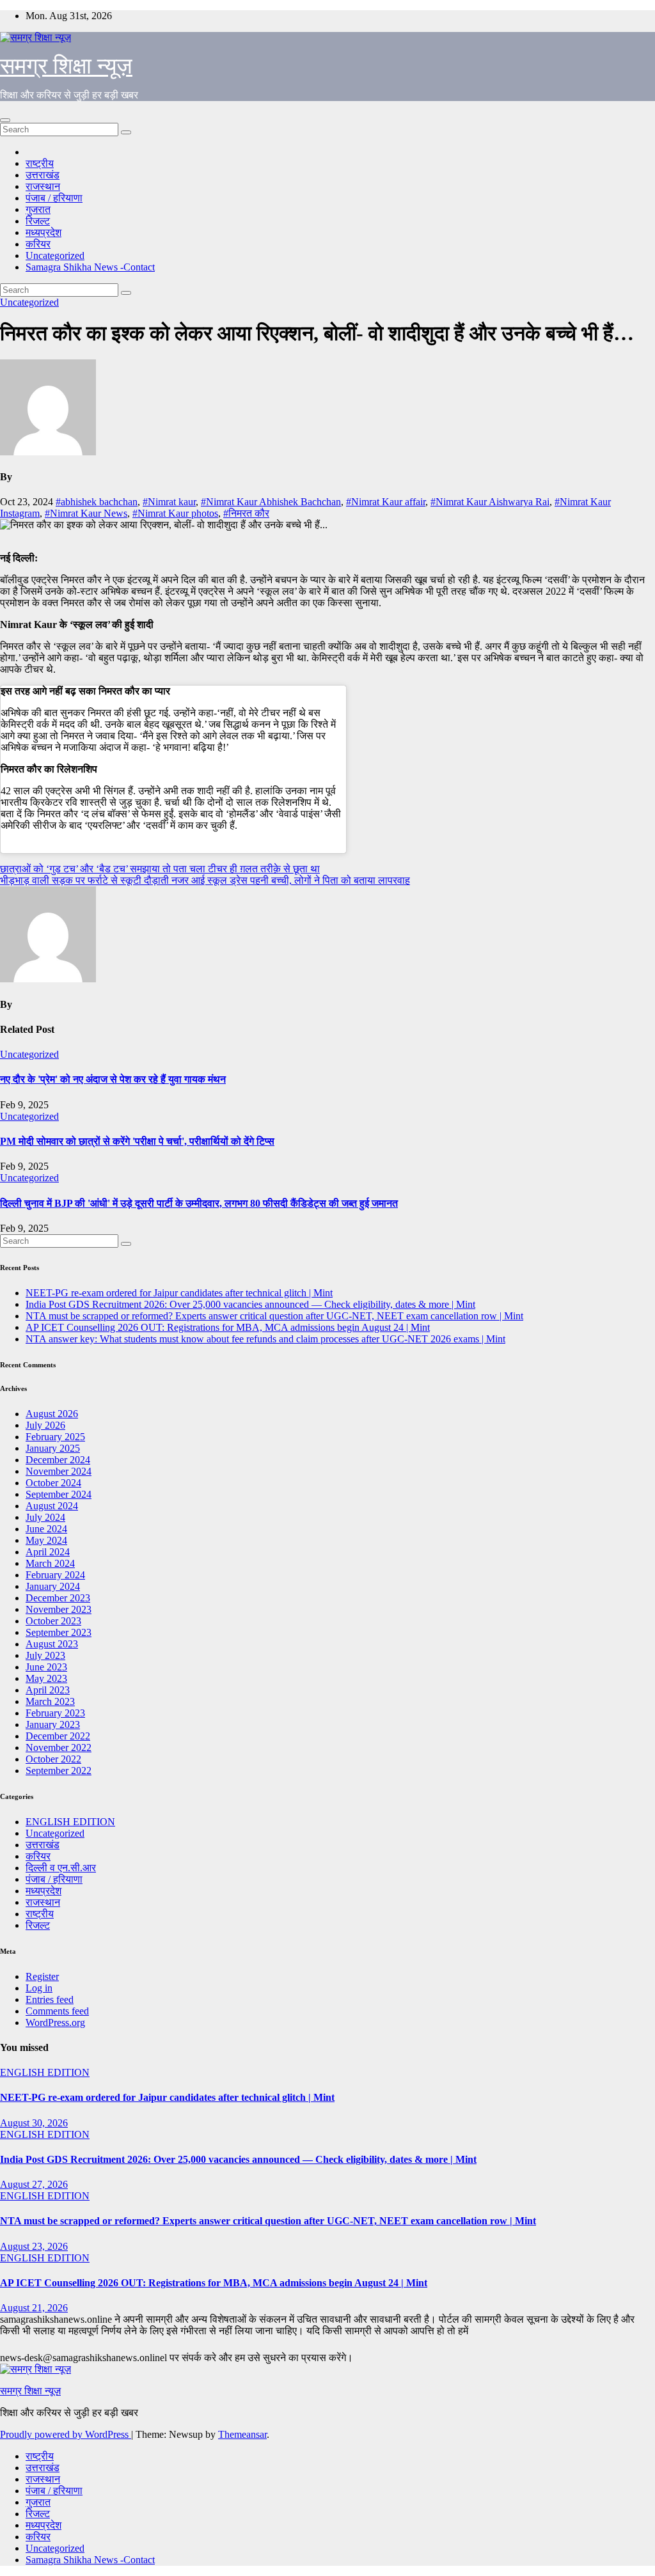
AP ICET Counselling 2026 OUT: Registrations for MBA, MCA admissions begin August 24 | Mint (228, 1327)
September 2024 (59, 1494)
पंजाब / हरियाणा (54, 198)
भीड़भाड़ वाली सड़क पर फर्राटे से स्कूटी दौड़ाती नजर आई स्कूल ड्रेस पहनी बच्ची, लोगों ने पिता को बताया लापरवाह (205, 880)
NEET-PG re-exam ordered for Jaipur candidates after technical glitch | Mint (179, 1293)
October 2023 (53, 1621)
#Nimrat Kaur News (86, 513)
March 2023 (50, 1701)
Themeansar (242, 2434)
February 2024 (55, 1575)
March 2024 (50, 1563)
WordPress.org (55, 2022)
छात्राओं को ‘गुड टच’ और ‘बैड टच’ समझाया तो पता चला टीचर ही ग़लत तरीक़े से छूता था (160, 869)
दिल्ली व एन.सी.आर (61, 1868)
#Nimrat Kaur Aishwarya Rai (490, 502)
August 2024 (52, 1506)
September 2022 (59, 1771)
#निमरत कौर (246, 513)
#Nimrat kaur (169, 502)
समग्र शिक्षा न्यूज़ (66, 66)
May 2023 (46, 1678)
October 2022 (53, 1759)
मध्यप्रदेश (43, 232)
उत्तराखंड (43, 175)
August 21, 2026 (34, 2308)
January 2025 (53, 1448)
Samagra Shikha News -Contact (90, 267)
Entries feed (50, 1999)
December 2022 (58, 1736)
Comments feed (57, 2011)
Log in (39, 1988)
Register (42, 1976)
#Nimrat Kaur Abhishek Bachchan (271, 502)
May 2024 (46, 1540)
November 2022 (59, 1747)
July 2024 (45, 1517)
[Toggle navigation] (5, 120)
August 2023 (52, 1644)
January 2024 (53, 1586)
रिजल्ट (38, 221)
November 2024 (59, 1471)
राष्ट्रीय (40, 163)
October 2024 (53, 1483)
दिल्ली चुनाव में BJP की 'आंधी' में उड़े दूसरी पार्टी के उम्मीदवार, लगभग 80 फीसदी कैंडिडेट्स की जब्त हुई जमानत (199, 1203)
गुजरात (38, 209)
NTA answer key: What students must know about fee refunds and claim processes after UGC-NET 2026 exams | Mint (265, 1339)
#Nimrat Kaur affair (386, 502)
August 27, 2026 (34, 2184)
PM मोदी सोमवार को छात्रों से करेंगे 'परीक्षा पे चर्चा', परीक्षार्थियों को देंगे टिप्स (137, 1141)
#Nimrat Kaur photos (175, 513)
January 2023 (53, 1724)
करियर (38, 244)
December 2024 (58, 1460)
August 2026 (52, 1414)
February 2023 (55, 1713)
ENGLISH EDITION (70, 1822)
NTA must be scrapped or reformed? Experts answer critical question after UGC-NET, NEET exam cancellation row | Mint (274, 1316)
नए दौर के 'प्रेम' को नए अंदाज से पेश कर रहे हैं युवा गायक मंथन (113, 1079)
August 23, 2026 (34, 2246)
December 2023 (58, 1598)
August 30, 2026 (34, 2123)
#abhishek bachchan (97, 502)
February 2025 (55, 1437)
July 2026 (45, 1425)
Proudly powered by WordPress (66, 2434)
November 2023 (59, 1609)
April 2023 (48, 1690)
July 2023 (45, 1655)
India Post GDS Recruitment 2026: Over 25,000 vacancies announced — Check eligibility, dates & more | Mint (250, 1304)
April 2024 (48, 1552)
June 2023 (46, 1667)
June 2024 (46, 1529)
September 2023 (59, 1632)
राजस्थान (43, 186)
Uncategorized (55, 255)
